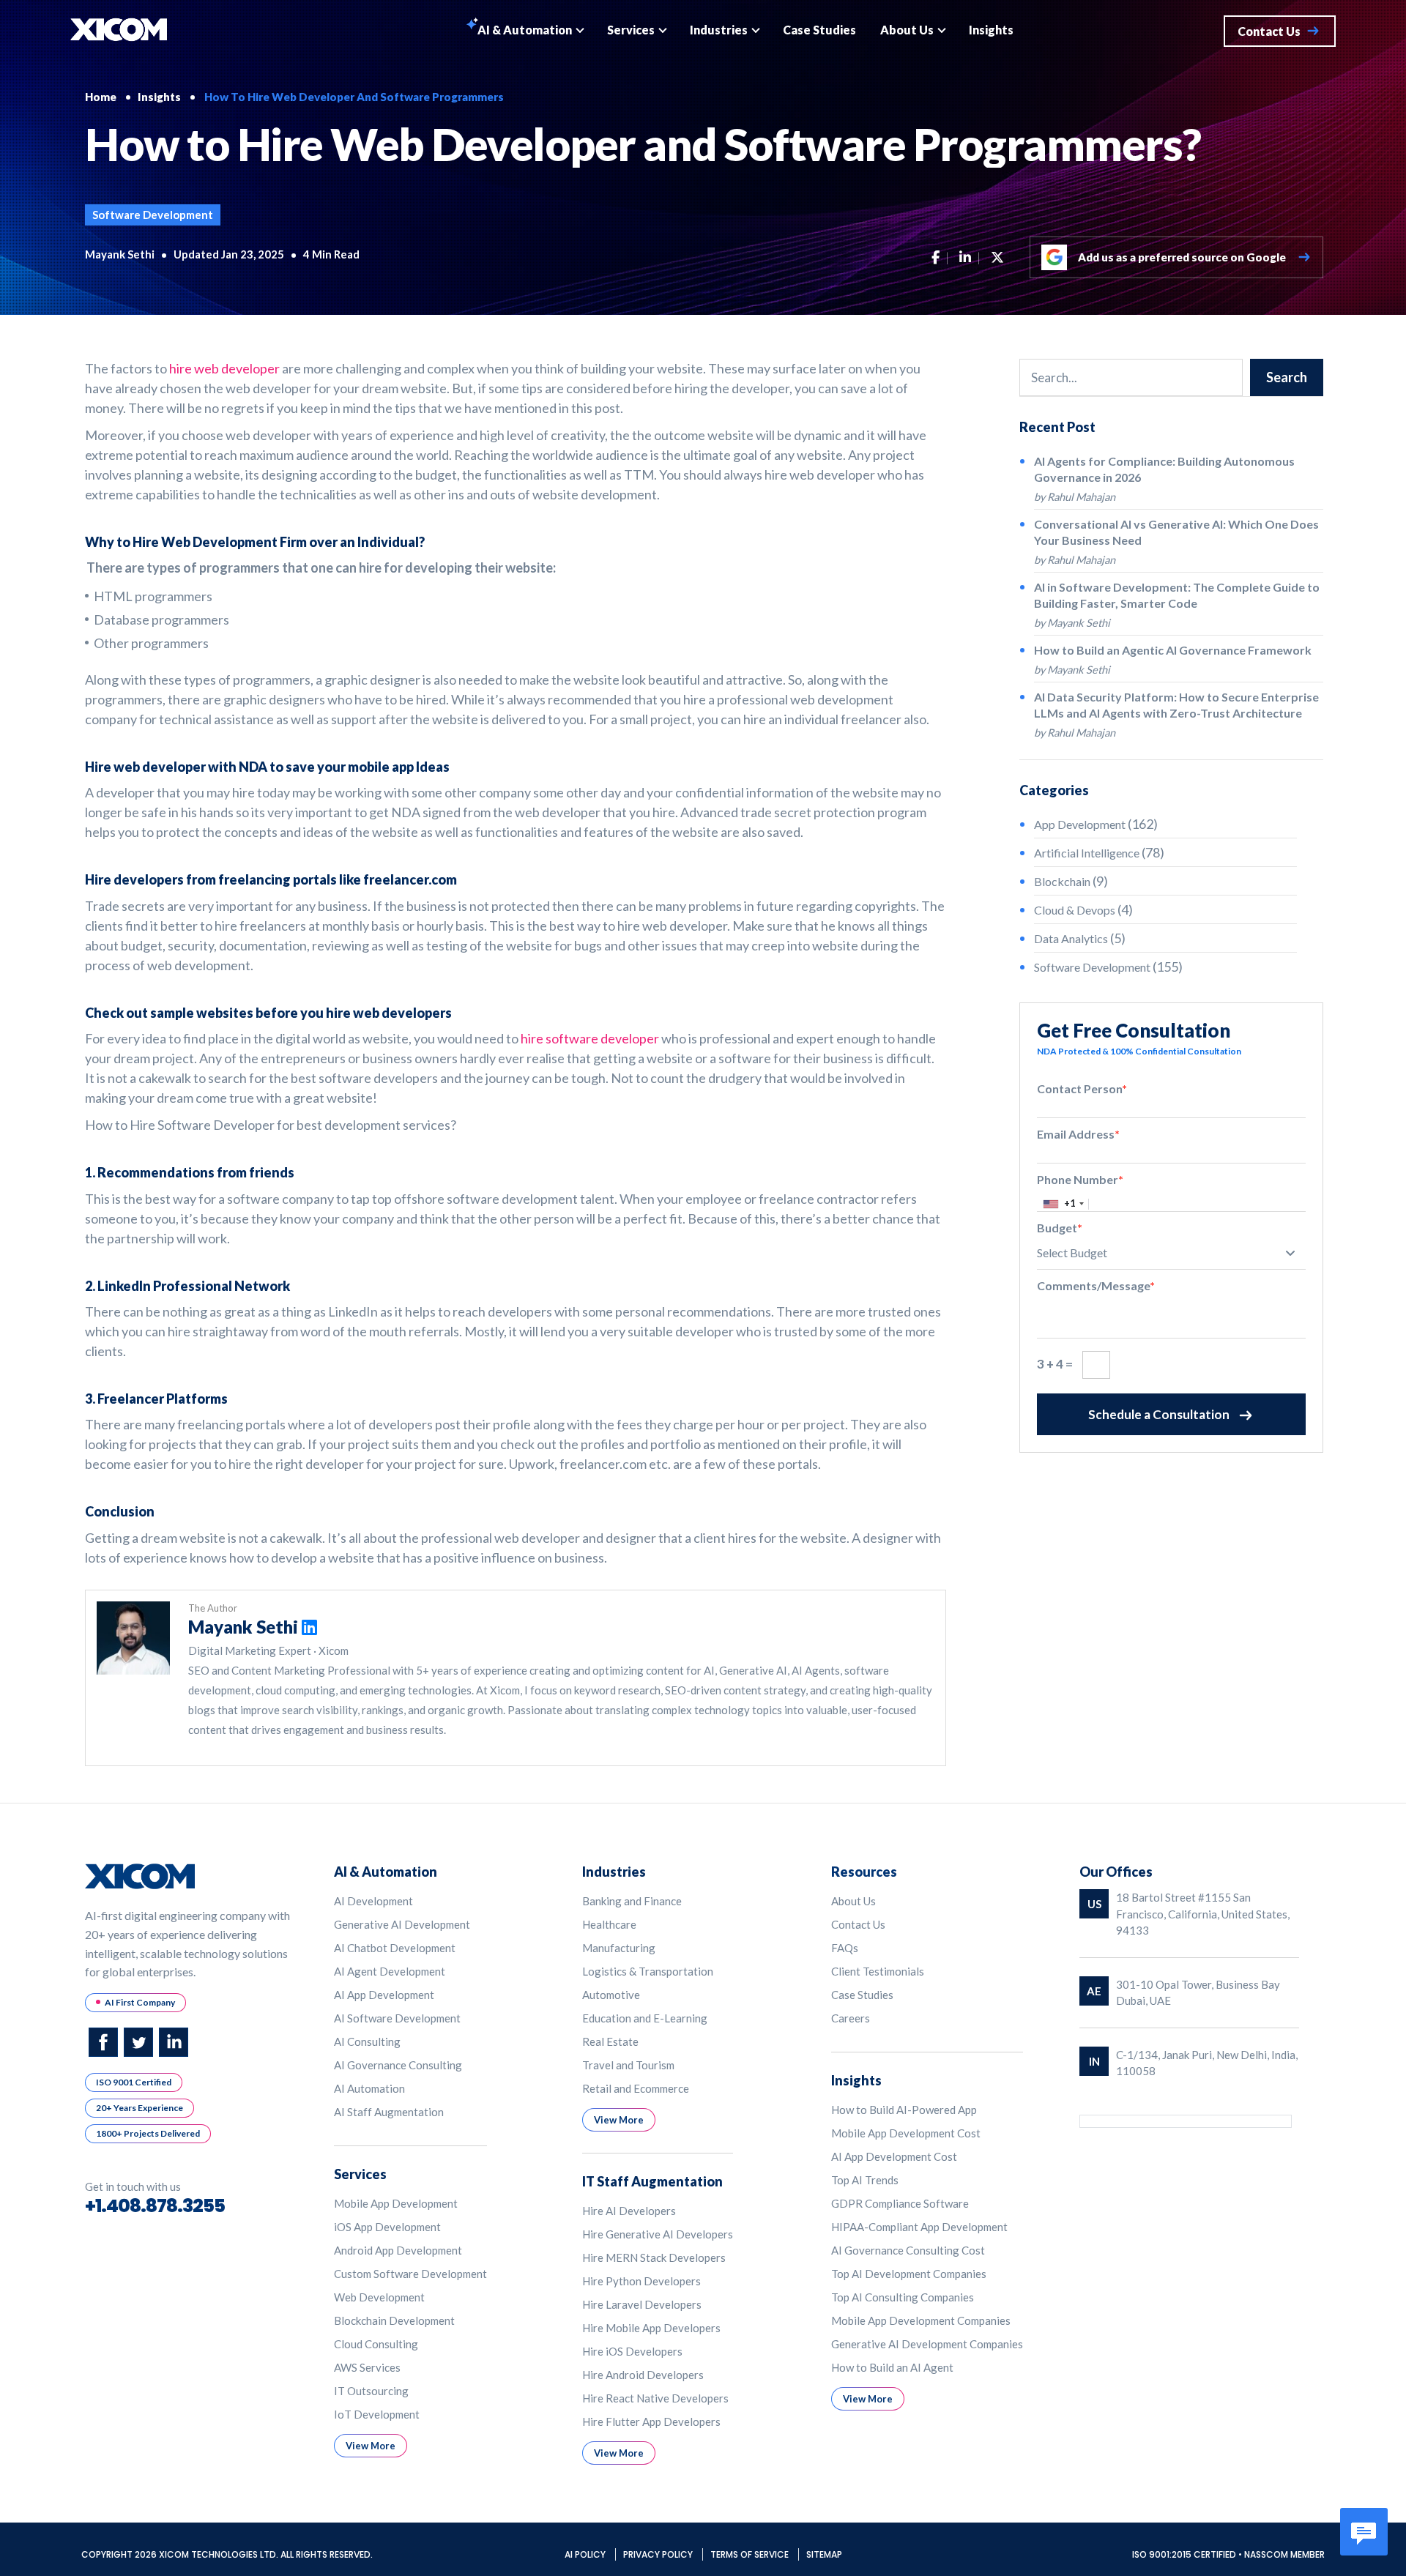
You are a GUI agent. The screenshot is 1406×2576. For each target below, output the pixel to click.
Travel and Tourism (628, 2065)
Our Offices (1116, 1872)
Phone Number (1080, 1179)
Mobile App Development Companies (921, 2320)
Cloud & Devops (1075, 910)
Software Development (153, 215)
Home (101, 97)
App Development (1080, 824)
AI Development (373, 1901)
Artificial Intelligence (1087, 853)
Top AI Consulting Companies (903, 2297)
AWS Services (367, 2367)
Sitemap (824, 2554)
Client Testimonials (878, 1971)
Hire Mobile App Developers (651, 2328)
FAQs (845, 1948)
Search (1287, 377)
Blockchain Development (394, 2320)
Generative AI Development (402, 1924)
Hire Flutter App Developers (651, 2421)
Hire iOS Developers (632, 2351)
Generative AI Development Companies (927, 2344)
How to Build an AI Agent (892, 2367)
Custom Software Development (410, 2274)
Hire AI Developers (629, 2211)
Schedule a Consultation (1159, 1414)
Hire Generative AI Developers (658, 2234)
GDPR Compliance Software (900, 2203)
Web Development (379, 2297)
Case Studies (819, 30)
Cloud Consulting (376, 2344)
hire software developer (590, 1038)
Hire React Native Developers (655, 2398)
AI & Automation (525, 30)
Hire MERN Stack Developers (654, 2257)
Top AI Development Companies (909, 2274)
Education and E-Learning (645, 2018)
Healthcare (609, 1924)
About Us (907, 30)
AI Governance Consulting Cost (908, 2250)
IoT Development (377, 2414)
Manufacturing (619, 1948)
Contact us (1269, 31)
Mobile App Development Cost (906, 2133)
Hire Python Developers (641, 2281)
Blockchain (1062, 881)
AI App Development (384, 1995)
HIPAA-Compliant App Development (919, 2227)
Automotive (611, 1995)
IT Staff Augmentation (652, 2181)
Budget (1060, 1228)
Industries (719, 30)
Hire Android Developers (643, 2375)
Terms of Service (751, 2554)
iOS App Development (387, 2227)
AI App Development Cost (894, 2156)
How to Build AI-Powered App (904, 2110)
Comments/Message (1096, 1285)
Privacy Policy (659, 2554)
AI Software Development (397, 2018)
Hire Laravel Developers (642, 2304)
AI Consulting (367, 2041)
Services (631, 30)
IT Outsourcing (371, 2391)
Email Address (1078, 1134)
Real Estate (610, 2041)
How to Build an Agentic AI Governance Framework (1173, 650)
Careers (851, 2018)
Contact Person (1082, 1088)
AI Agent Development (390, 1971)
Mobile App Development (396, 2203)
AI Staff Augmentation (389, 2112)
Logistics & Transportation (648, 1971)
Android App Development (398, 2250)
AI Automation (369, 2088)
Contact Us (858, 1924)
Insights (991, 30)
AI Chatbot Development (395, 1948)
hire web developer (224, 368)
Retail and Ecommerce (636, 2088)
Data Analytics (1071, 938)
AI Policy (586, 2554)
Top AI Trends (865, 2180)
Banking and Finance (632, 1901)
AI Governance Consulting (398, 2065)
